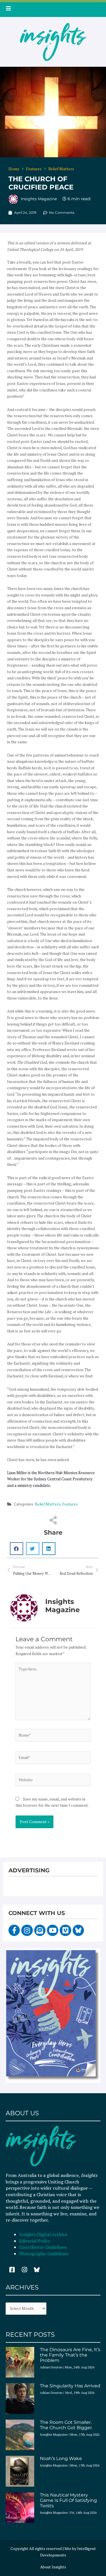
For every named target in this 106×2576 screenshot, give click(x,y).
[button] (17, 1549)
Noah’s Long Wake (61, 2458)
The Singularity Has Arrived (70, 2386)
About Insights (53, 2567)
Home (14, 169)
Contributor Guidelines (43, 2247)
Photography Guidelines (44, 2254)
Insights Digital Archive (43, 2234)
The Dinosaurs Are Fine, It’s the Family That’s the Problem (70, 2355)
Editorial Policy (35, 2241)
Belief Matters (61, 169)
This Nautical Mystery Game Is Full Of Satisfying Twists (68, 2500)
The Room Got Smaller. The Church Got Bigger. (66, 2425)
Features (34, 169)
